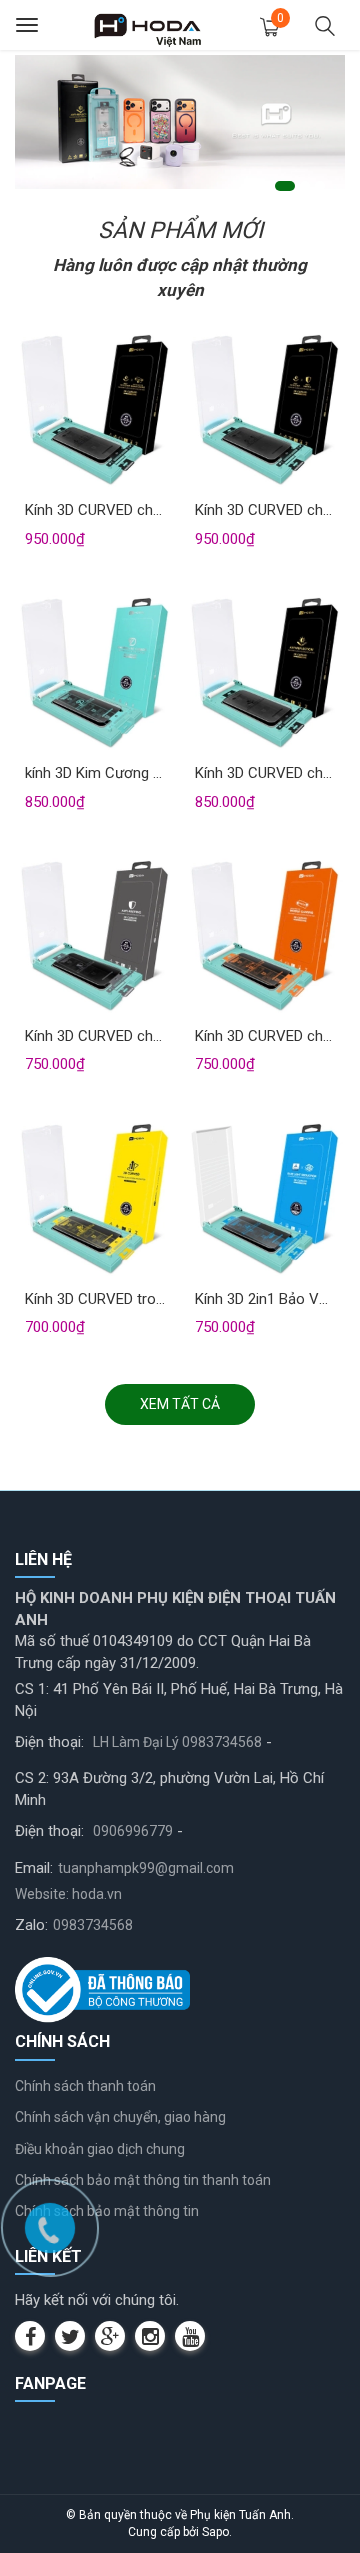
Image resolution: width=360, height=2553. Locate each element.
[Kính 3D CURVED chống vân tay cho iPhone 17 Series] (265, 937)
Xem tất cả (180, 1404)
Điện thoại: (49, 1742)
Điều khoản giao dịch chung (100, 2149)
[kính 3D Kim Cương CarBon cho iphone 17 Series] (95, 674)
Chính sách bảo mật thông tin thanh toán (143, 2180)
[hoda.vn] (148, 25)
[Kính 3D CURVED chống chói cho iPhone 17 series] (265, 674)
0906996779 (133, 1831)
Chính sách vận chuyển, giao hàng (120, 2117)
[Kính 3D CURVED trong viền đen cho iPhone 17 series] (95, 1200)
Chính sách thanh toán (85, 2086)
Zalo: (31, 1925)
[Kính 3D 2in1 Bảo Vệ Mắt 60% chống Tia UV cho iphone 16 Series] (265, 1200)
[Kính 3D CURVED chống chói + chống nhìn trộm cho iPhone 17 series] (265, 411)
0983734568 (93, 1925)
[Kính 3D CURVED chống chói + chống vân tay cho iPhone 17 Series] (95, 411)
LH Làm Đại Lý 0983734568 (177, 1742)
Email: (34, 1868)
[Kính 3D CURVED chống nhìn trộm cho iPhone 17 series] (95, 937)
